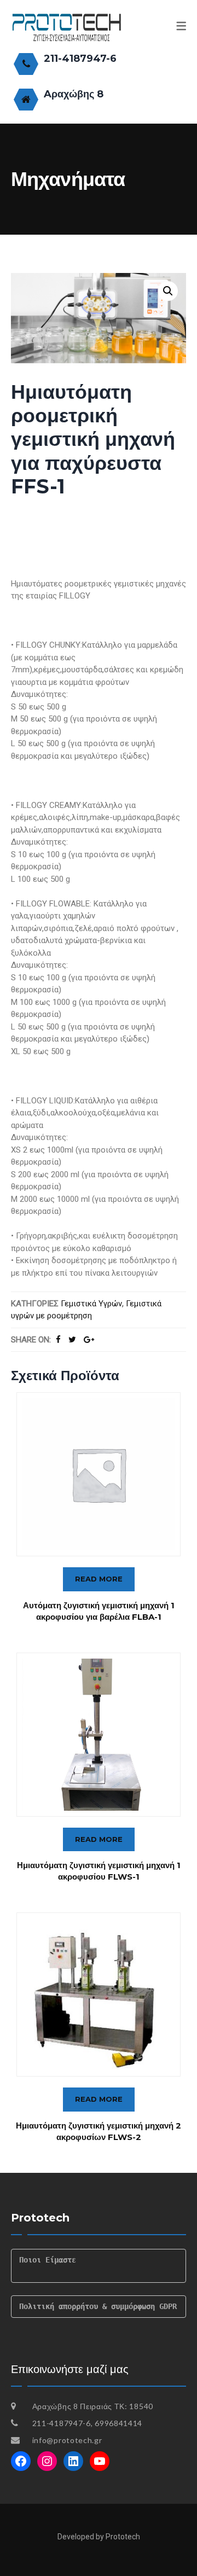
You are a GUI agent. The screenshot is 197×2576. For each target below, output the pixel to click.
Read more (99, 1579)
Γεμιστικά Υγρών (91, 1304)
